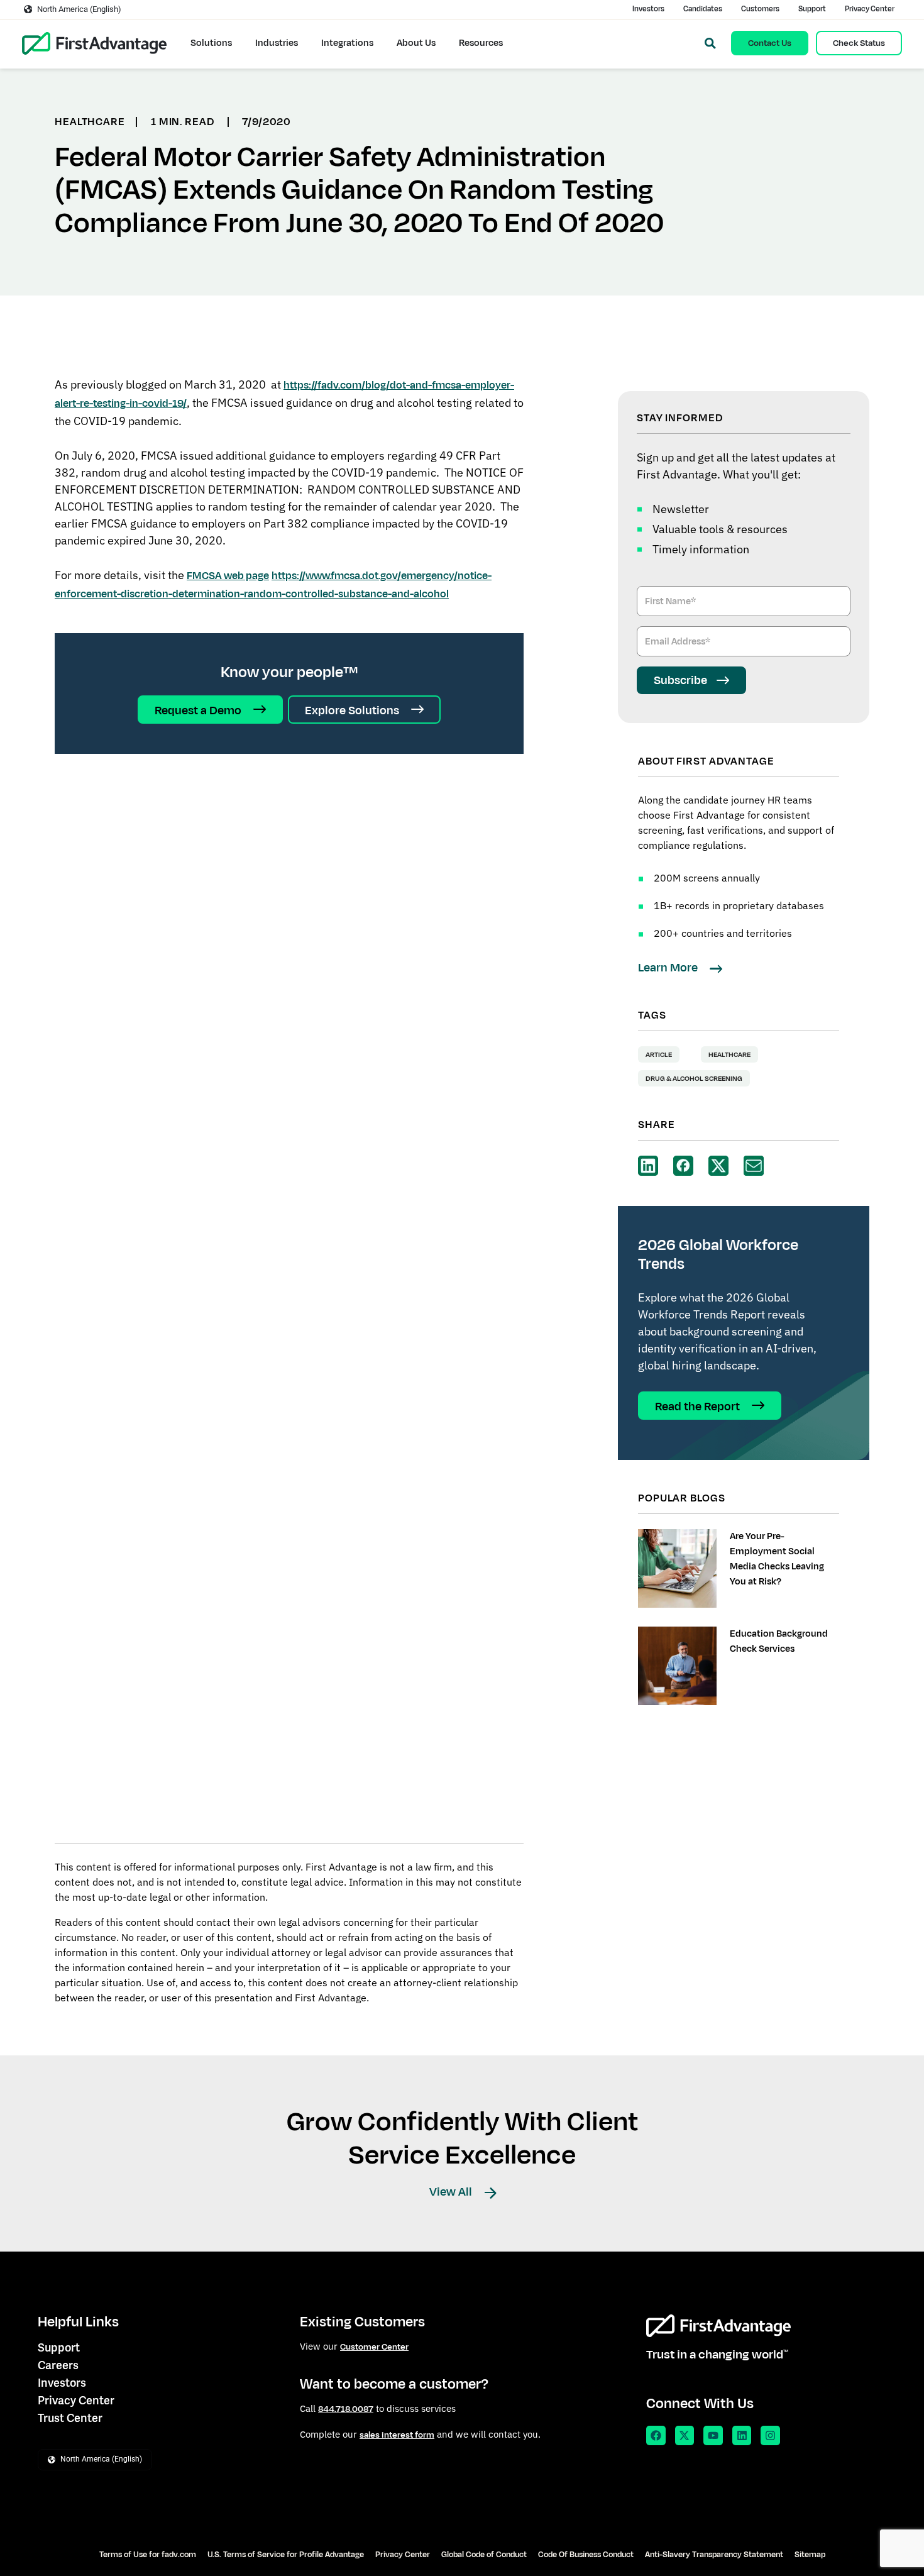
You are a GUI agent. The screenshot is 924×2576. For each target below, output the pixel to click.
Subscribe (680, 680)
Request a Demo (199, 710)
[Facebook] (656, 2435)
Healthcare (729, 1054)
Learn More (669, 968)
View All (452, 2192)
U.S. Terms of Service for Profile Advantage (286, 2555)
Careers (58, 2365)
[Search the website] (710, 43)
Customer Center (374, 2347)
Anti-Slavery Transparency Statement (714, 2555)
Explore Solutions (353, 710)
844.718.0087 (346, 2409)
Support (812, 9)
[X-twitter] (685, 2435)
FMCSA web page (228, 576)
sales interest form (397, 2435)
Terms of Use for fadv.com (148, 2555)
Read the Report (699, 1406)
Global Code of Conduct (484, 2555)
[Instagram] (770, 2435)
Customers (760, 9)
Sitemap (810, 2555)
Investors (648, 9)
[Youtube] (713, 2435)
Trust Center (70, 2418)
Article (659, 1054)
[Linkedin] (742, 2435)
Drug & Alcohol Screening (694, 1078)
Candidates (703, 9)
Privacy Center (870, 9)
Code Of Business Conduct (586, 2555)
